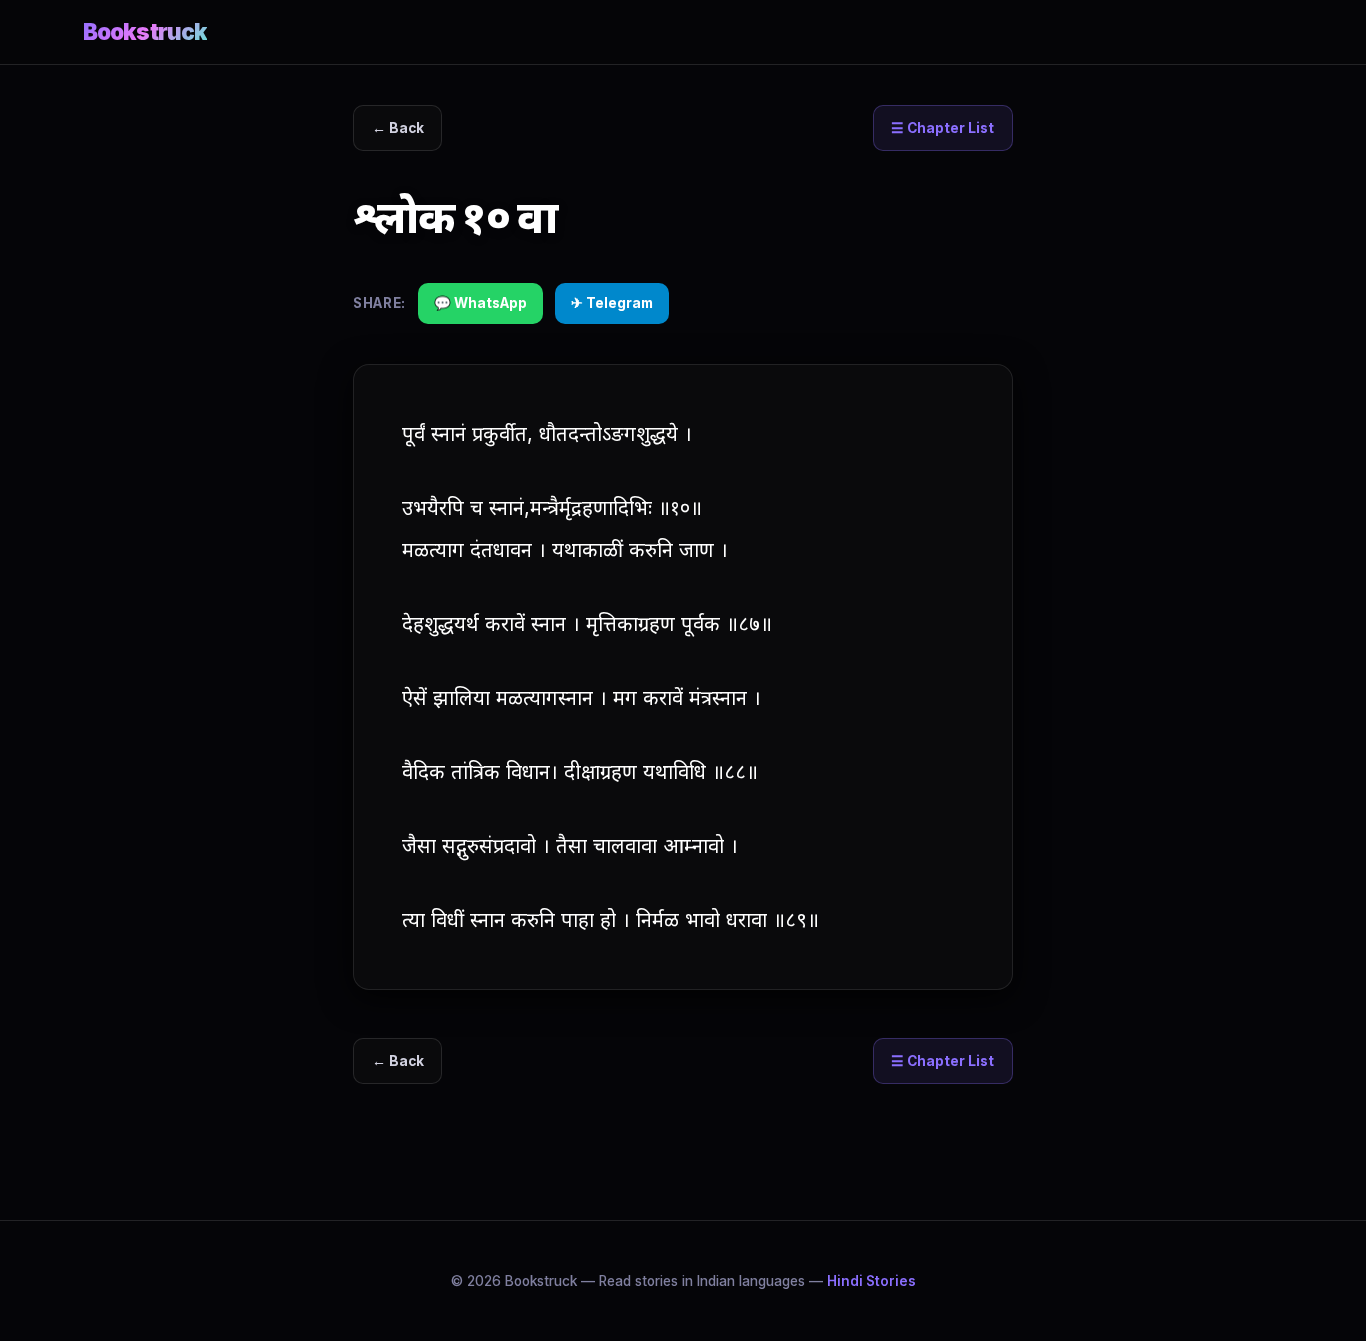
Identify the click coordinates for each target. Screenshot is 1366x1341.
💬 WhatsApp (480, 303)
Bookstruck (145, 31)
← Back (398, 128)
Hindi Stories (871, 1281)
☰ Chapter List (942, 128)
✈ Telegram (612, 303)
